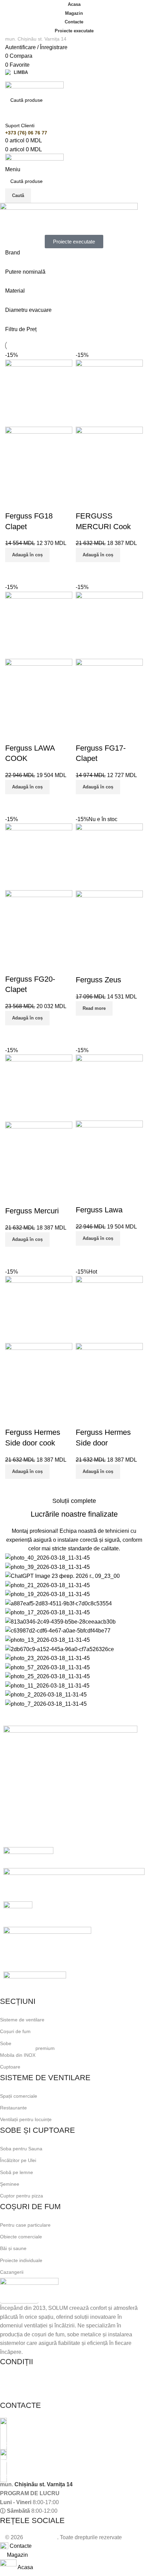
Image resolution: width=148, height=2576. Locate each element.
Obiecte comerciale (21, 2237)
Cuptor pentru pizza (22, 2196)
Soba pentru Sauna (21, 2149)
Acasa (74, 4)
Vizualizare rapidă (31, 571)
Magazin (74, 13)
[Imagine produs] (39, 460)
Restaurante (13, 2108)
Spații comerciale (19, 2096)
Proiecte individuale (21, 2260)
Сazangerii (12, 2272)
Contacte (74, 22)
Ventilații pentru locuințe (26, 2119)
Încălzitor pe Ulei (18, 2160)
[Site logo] (34, 87)
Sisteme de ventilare (22, 2020)
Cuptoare (10, 2067)
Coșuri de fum (15, 2031)
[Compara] (14, 571)
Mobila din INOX (27, 2054)
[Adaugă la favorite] (14, 502)
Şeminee (10, 2184)
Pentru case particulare (25, 2225)
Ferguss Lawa (99, 1210)
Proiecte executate (74, 31)
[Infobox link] (69, 2433)
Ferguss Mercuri (32, 1211)
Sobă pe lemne (17, 2172)
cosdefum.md (41, 2537)
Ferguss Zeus (98, 980)
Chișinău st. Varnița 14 (44, 2484)
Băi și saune (13, 2248)
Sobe (6, 2043)
